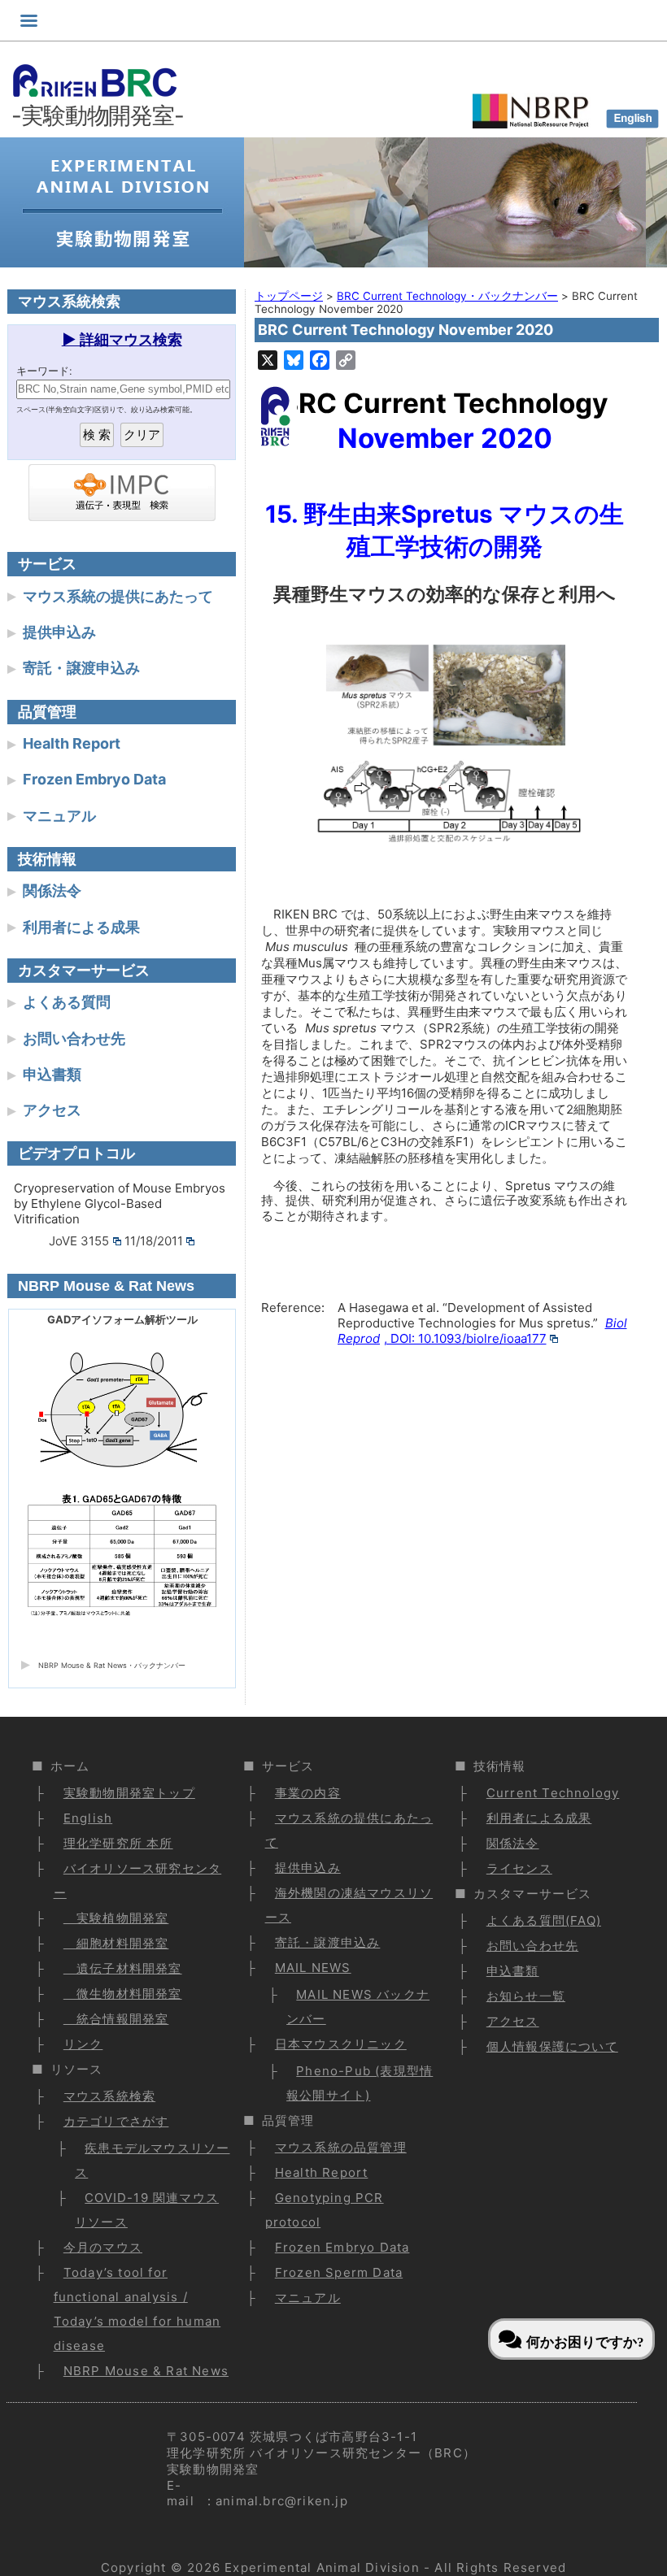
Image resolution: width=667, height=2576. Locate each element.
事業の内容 (308, 1793)
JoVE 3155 (79, 1241)
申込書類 (52, 1074)
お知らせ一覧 (526, 1996)
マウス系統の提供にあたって (118, 596)
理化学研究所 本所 (118, 1843)
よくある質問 (67, 1002)
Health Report (72, 743)
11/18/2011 (154, 1241)
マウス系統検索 (109, 2096)
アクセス (52, 1110)
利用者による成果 (81, 927)
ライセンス (519, 1868)
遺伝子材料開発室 (123, 1968)
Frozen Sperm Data (339, 2272)
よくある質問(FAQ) (544, 1920)
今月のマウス (103, 2247)
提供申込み (59, 632)
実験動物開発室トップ (129, 1793)
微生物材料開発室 (123, 1994)
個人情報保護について (552, 2046)
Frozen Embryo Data (94, 779)
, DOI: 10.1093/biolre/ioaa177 (482, 1331)
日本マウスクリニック (341, 2044)
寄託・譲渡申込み (81, 668)
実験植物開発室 (116, 1918)
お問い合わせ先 (74, 1038)
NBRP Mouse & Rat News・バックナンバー (112, 1665)
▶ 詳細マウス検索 (122, 339)
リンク (83, 2044)
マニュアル (59, 816)
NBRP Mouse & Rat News (146, 2371)
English (88, 1818)
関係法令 (52, 891)
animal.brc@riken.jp (282, 2501)
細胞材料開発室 (116, 1943)
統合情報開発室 (116, 2019)
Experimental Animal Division (322, 2567)
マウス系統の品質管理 (341, 2147)
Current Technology (553, 1793)
